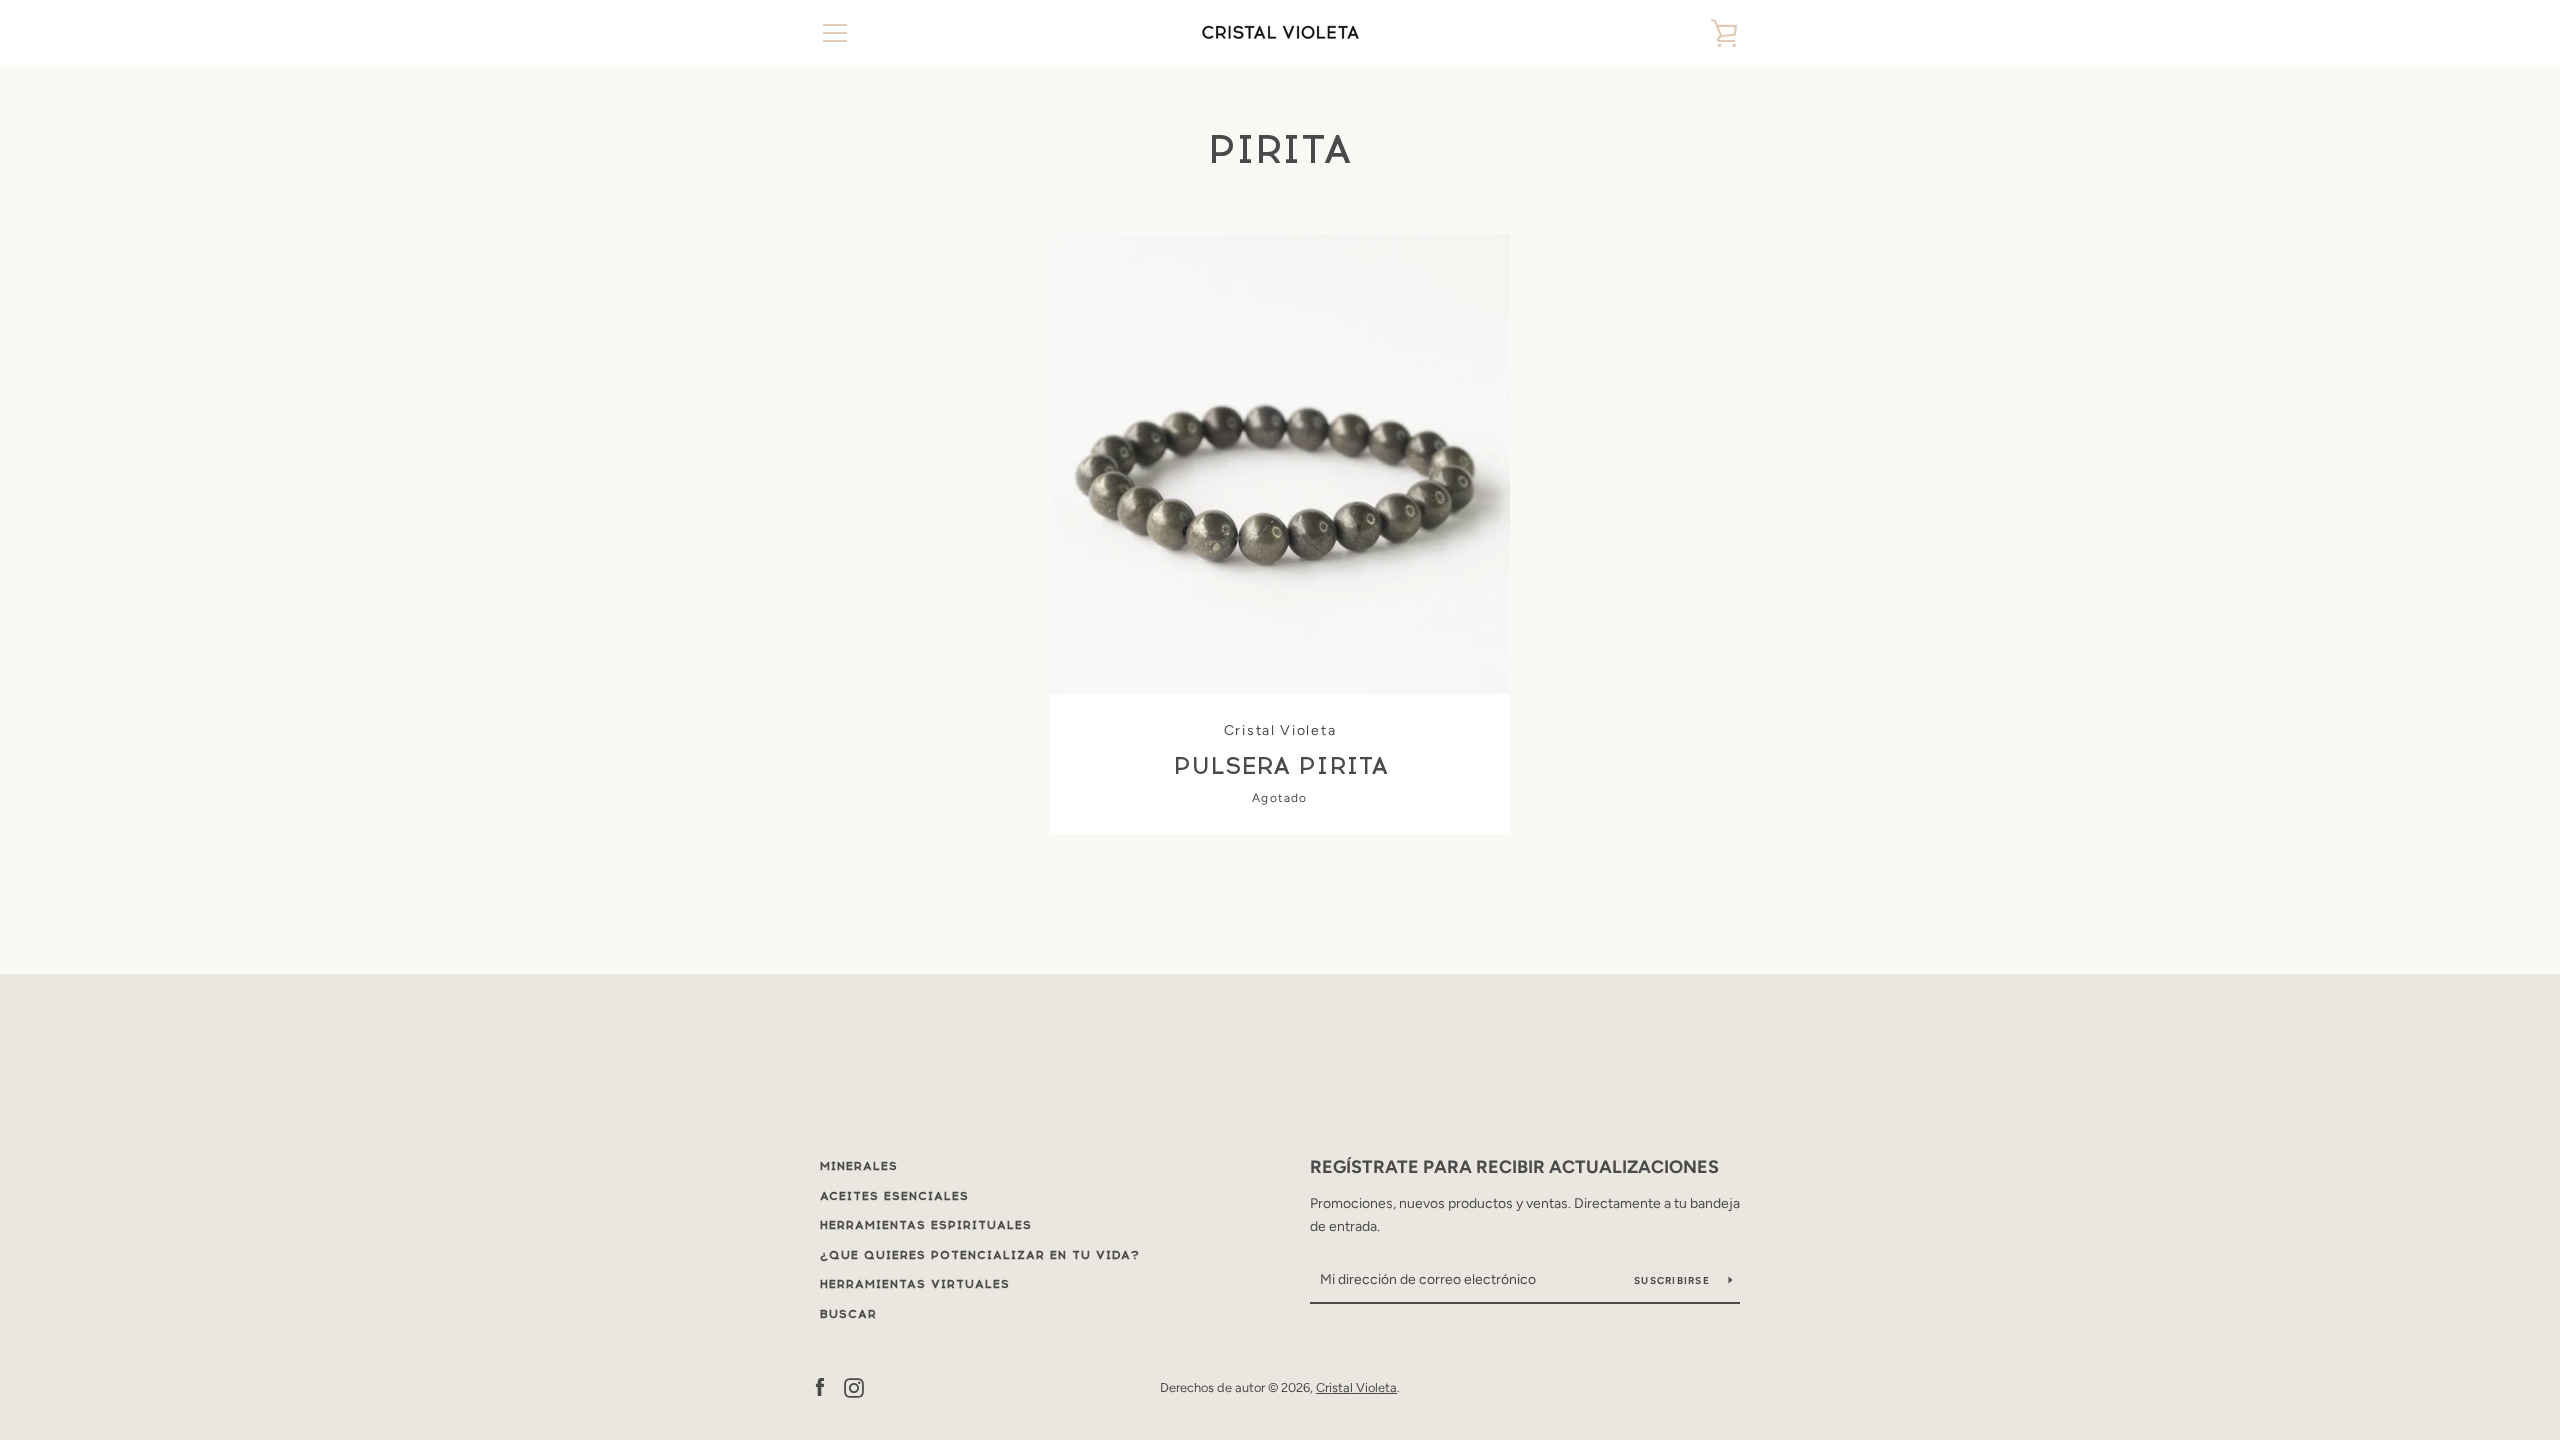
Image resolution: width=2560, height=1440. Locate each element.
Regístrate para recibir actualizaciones (1514, 1167)
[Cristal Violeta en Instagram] (854, 1386)
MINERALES (859, 1166)
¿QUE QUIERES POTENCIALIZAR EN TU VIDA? (980, 1255)
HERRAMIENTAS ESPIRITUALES (926, 1225)
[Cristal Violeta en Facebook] (820, 1386)
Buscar (848, 1314)
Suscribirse (1673, 1280)
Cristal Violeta (1356, 1387)
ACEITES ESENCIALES (894, 1196)
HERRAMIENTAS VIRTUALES (915, 1284)
